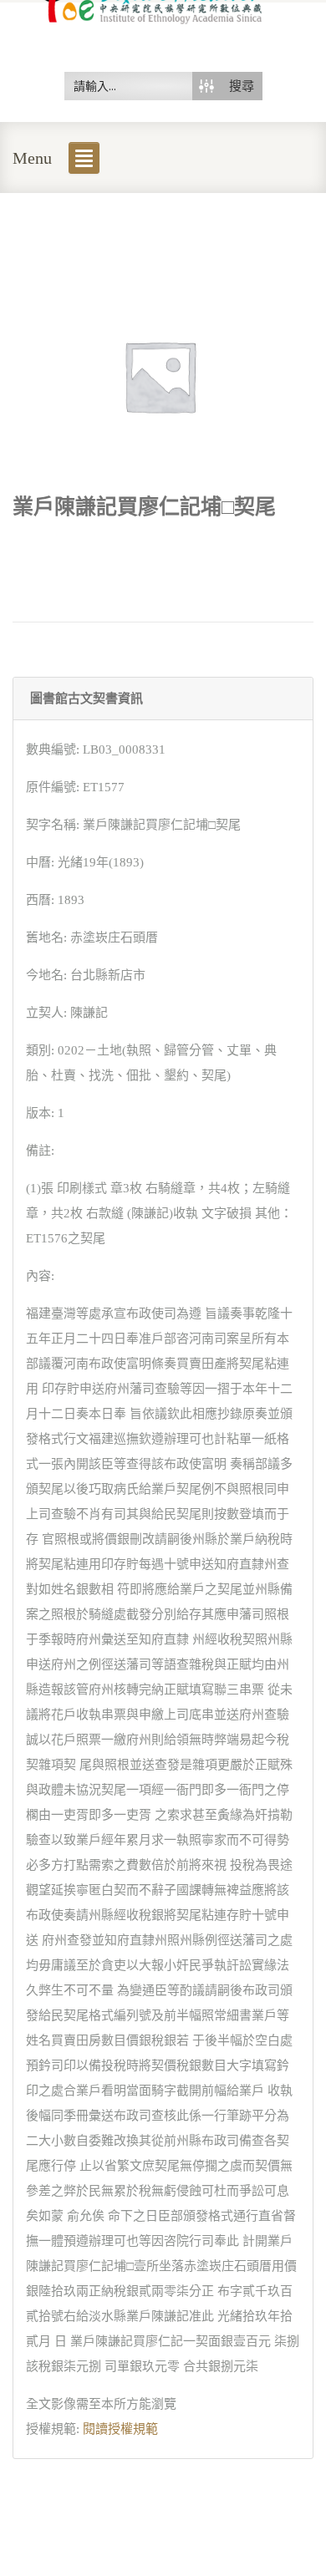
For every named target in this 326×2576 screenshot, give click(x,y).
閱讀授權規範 (120, 2429)
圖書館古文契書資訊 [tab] (87, 699)
